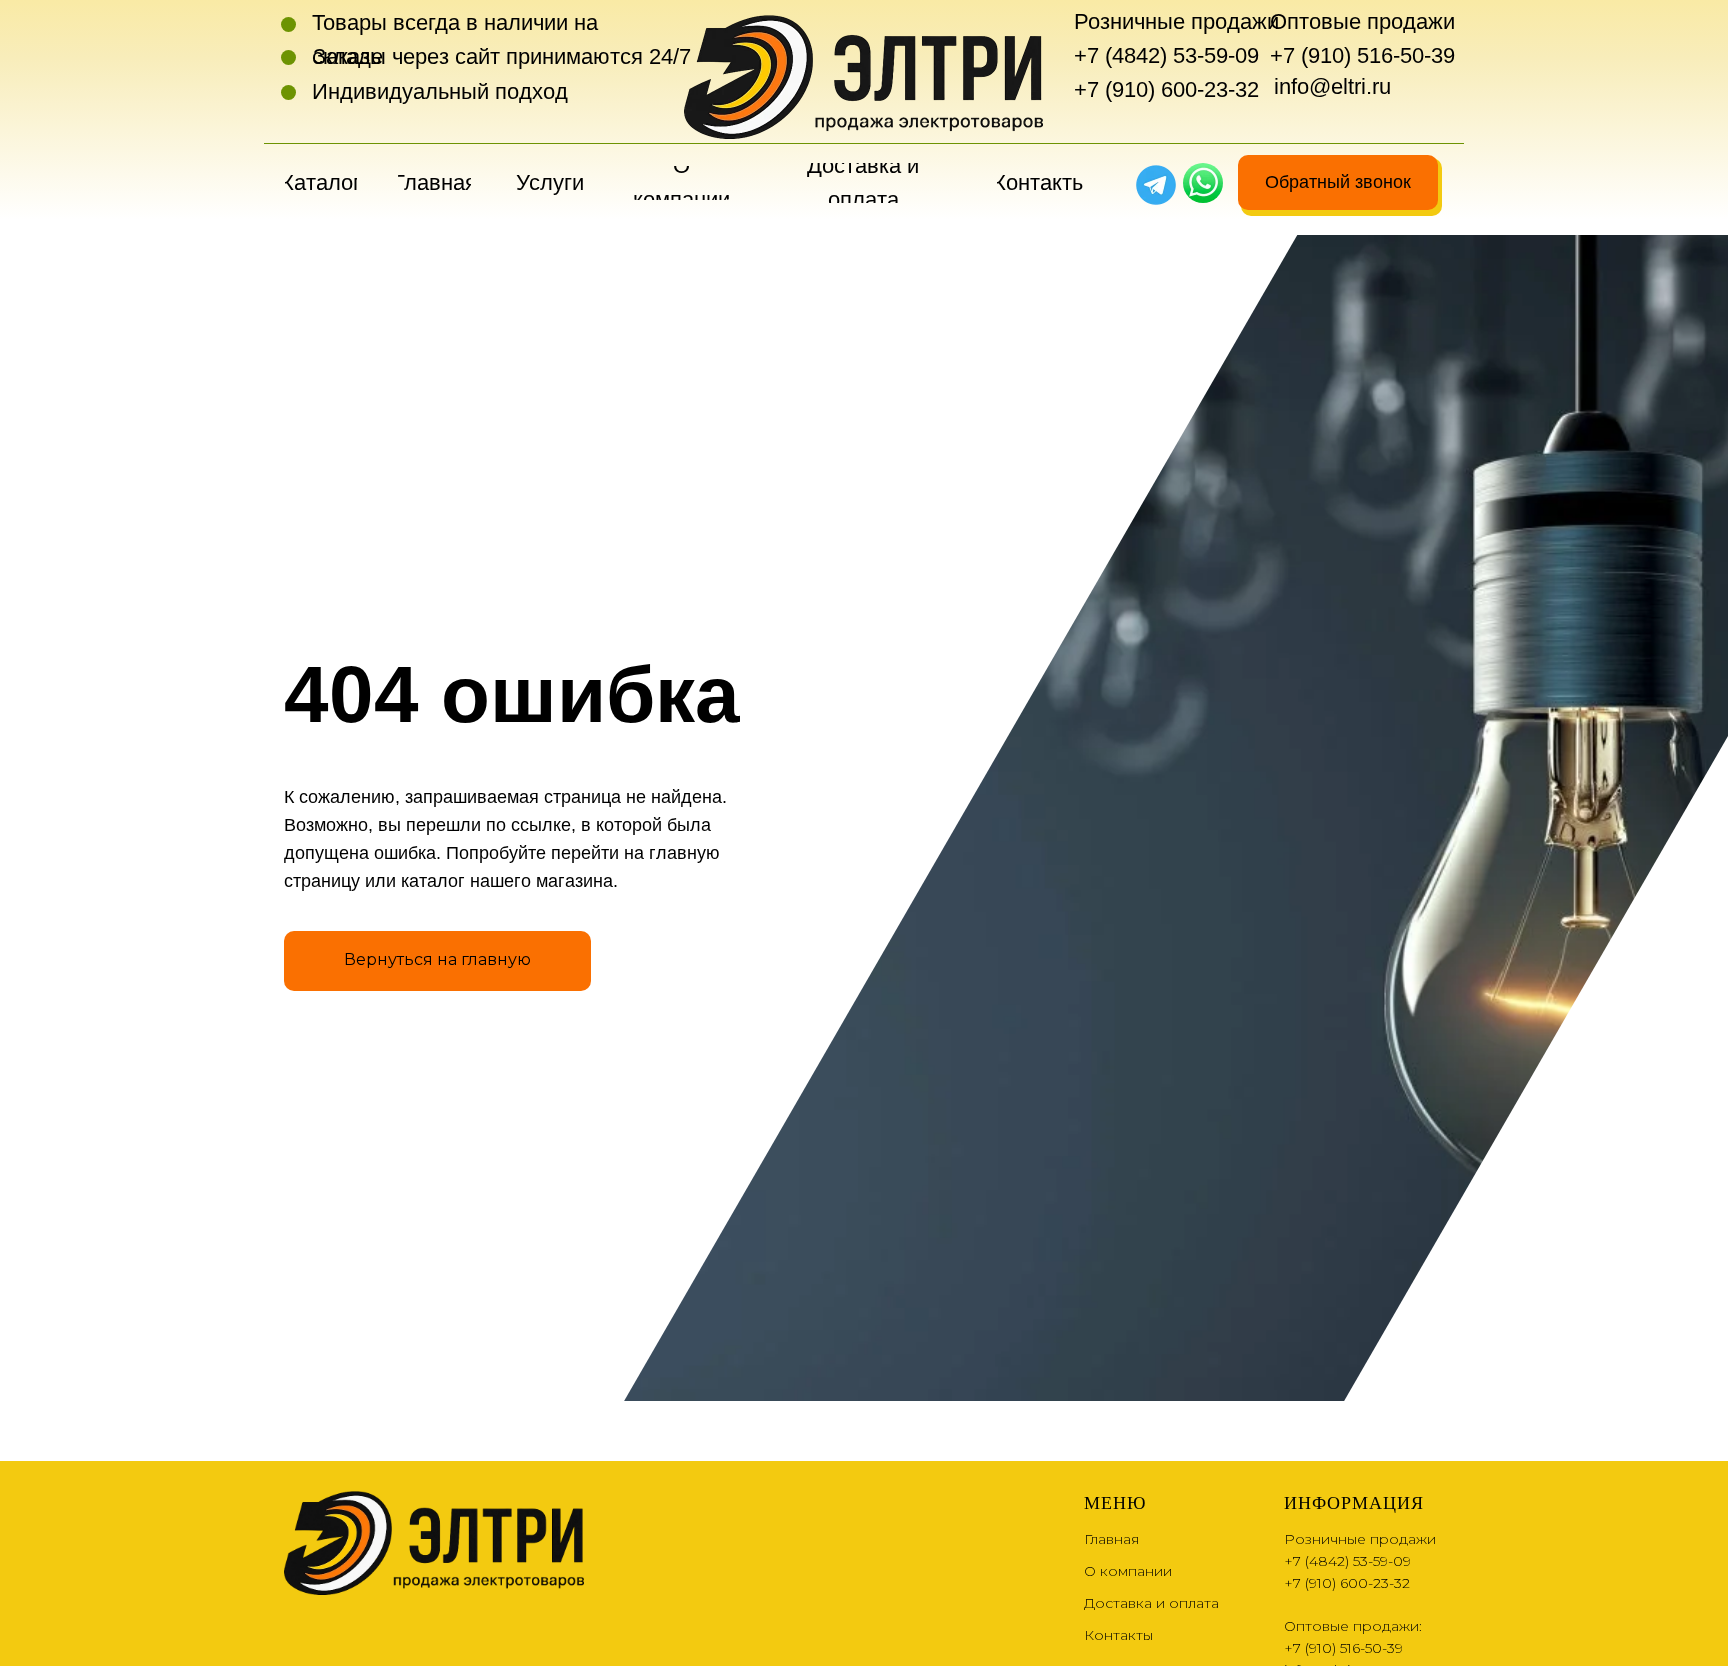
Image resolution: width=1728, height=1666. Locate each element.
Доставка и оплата (1151, 1603)
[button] (1338, 182)
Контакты (1118, 1635)
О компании (1128, 1571)
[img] (1203, 183)
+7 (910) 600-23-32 (1166, 89)
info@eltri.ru (1332, 86)
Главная (1111, 1539)
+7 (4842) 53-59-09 (1166, 55)
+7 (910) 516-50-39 (1362, 55)
